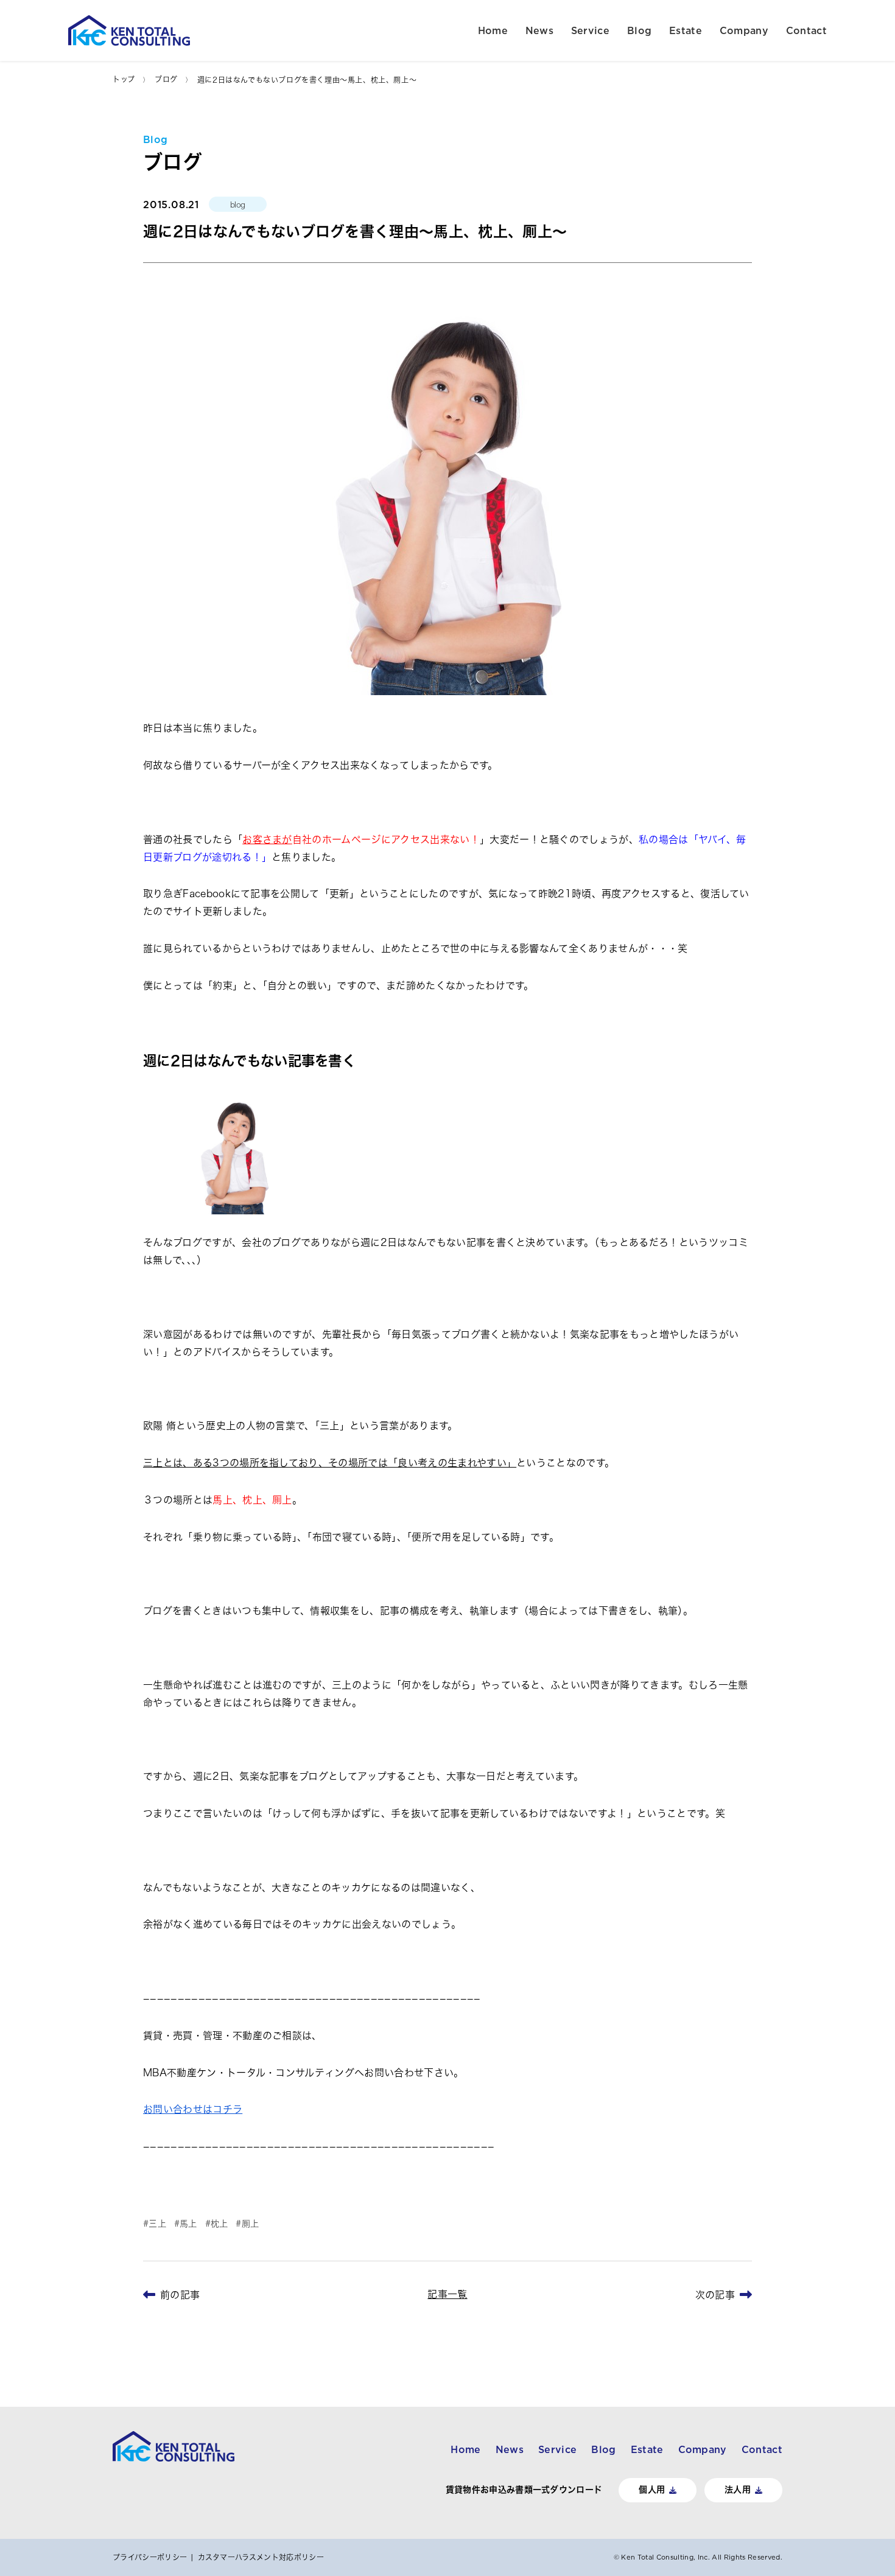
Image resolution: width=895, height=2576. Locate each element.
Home (493, 30)
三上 (157, 2224)
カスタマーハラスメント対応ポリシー (261, 2557)
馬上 (188, 2224)
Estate (686, 30)
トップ (124, 79)
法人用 (738, 2490)
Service (590, 30)
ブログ (166, 79)
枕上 (219, 2224)
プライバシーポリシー (150, 2557)
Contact (806, 30)
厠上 (250, 2224)
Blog (639, 30)
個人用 (652, 2490)
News (539, 30)
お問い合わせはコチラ (193, 2109)
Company (744, 30)
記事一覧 (447, 2294)
